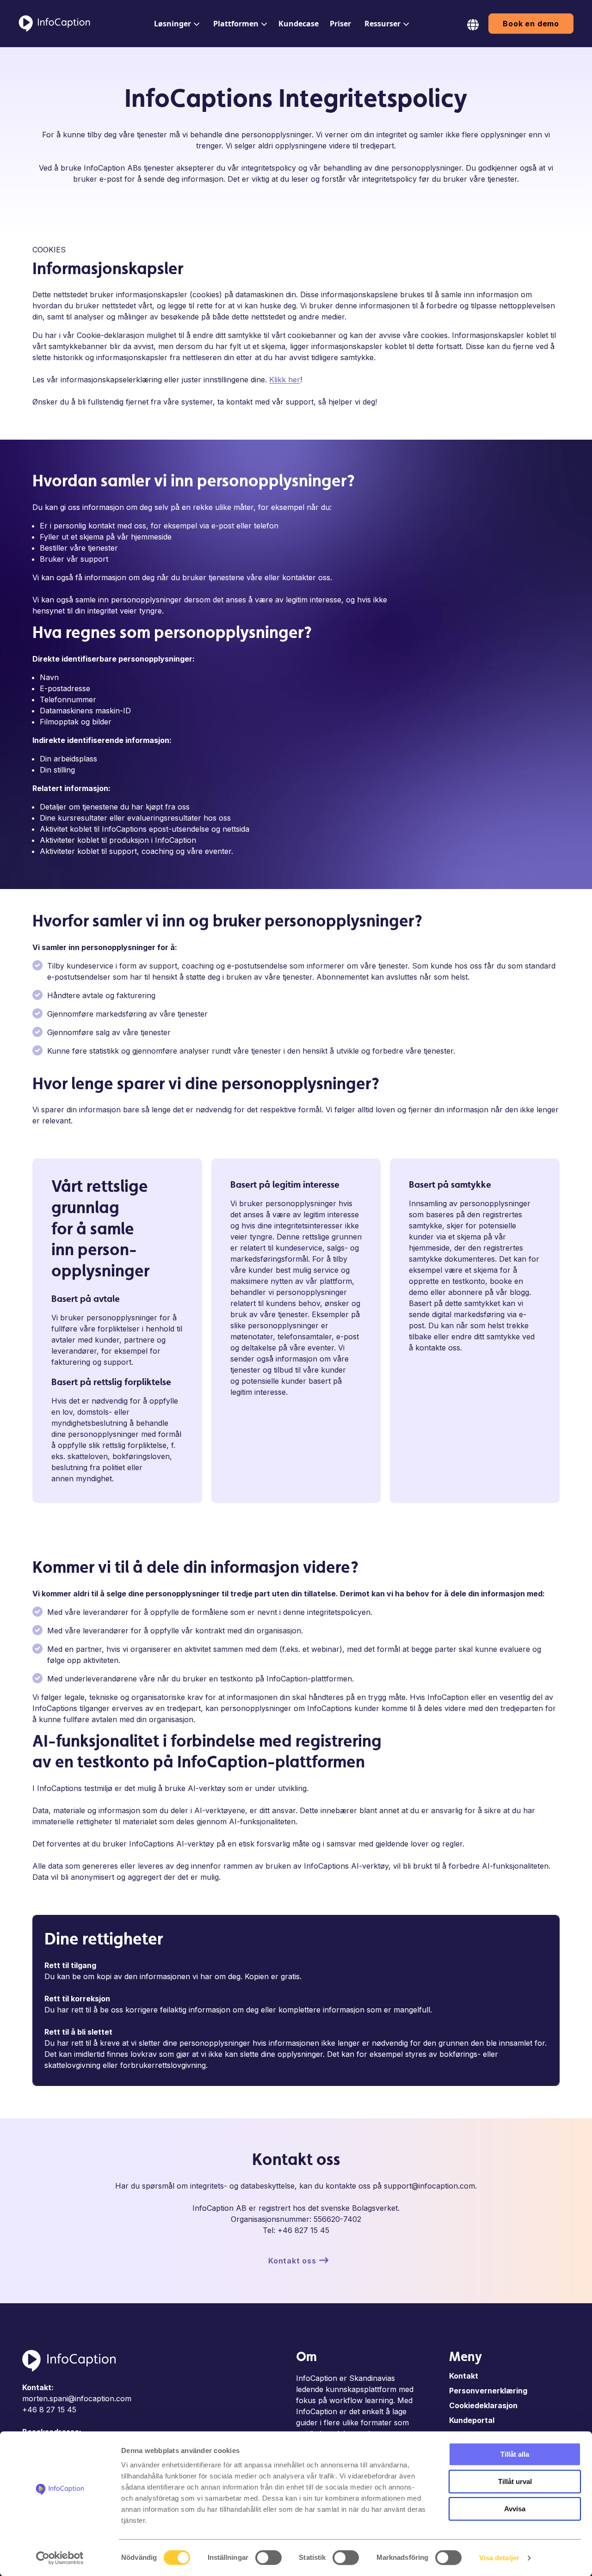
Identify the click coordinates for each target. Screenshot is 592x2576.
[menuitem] (175, 24)
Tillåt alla (515, 2454)
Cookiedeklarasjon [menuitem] (483, 2405)
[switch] (268, 2558)
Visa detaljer (499, 2558)
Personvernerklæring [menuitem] (488, 2391)
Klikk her (285, 380)
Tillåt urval (515, 2481)
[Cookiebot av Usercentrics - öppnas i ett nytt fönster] (60, 2558)
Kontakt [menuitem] (464, 2376)
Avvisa (515, 2509)
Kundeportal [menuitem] (472, 2420)
